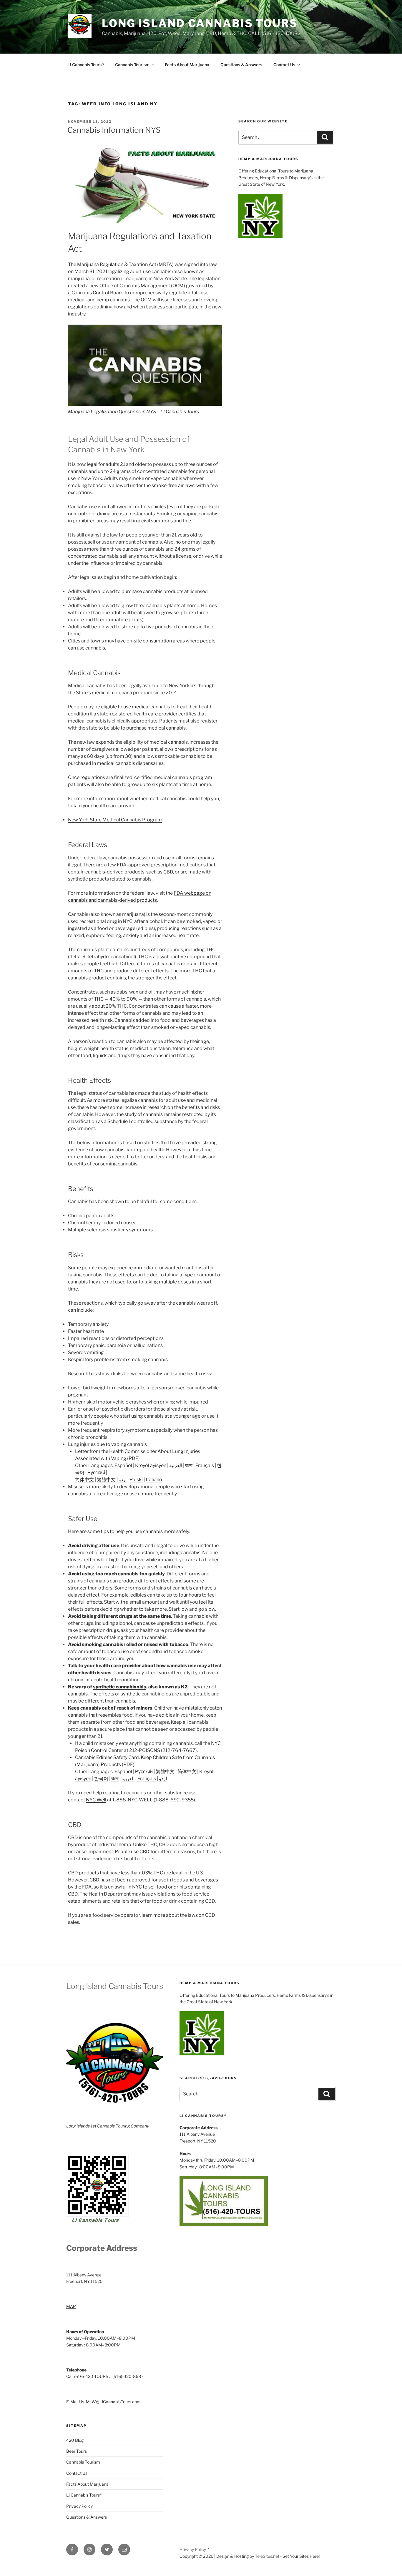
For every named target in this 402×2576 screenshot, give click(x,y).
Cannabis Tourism (132, 65)
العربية (176, 1465)
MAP (71, 2306)
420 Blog (75, 2440)
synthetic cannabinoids (120, 1687)
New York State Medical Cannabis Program (115, 820)
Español (124, 1465)
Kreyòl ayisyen (151, 1465)
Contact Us (284, 65)
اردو (123, 1480)
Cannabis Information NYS (114, 130)
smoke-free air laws (173, 485)
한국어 (101, 1779)
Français (205, 1465)
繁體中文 (106, 1480)
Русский (96, 1473)
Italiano (154, 1480)
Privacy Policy (79, 2506)
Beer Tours (77, 2451)
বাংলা (189, 1465)
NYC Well (96, 1800)
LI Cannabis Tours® (86, 65)
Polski (136, 1480)
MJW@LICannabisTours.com (113, 2402)
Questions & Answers (241, 65)
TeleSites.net (267, 2556)
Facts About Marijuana (187, 65)
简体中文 (84, 1480)
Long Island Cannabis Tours (200, 23)
